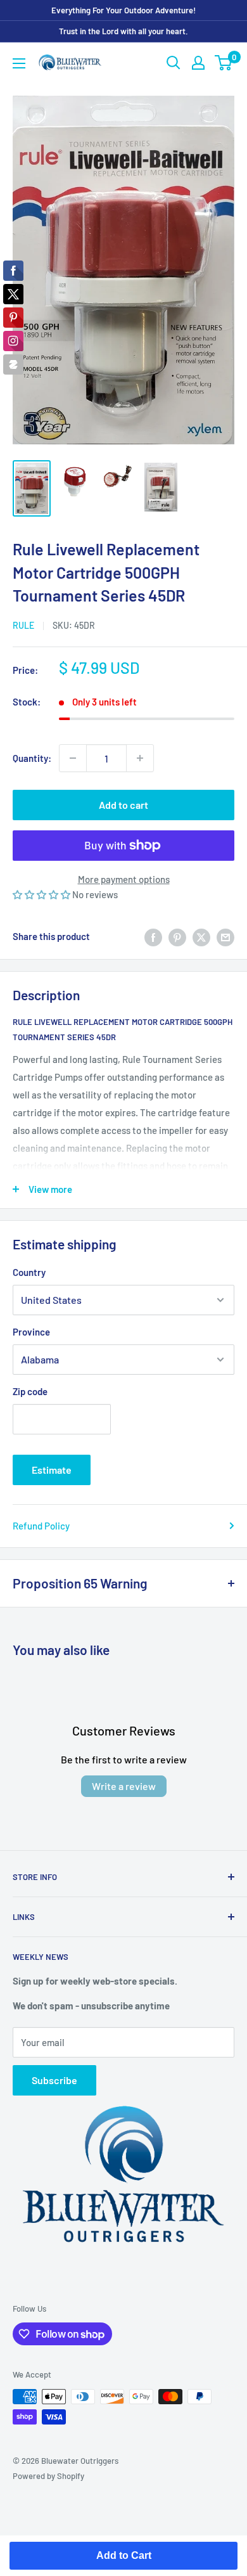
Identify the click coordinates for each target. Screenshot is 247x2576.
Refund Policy (41, 1526)
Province (31, 1332)
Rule (23, 625)
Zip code (30, 1391)
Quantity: (32, 758)
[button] (42, 894)
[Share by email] (225, 936)
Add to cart (123, 805)
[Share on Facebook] (153, 936)
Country (29, 1272)
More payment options (124, 879)
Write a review (124, 1786)
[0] (224, 63)
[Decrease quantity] (73, 758)
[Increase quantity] (140, 758)
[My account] (198, 63)
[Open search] (174, 63)
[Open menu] (19, 63)
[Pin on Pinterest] (177, 936)
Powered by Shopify (48, 2476)
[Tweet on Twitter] (201, 936)
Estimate (52, 1470)
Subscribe (54, 2080)
